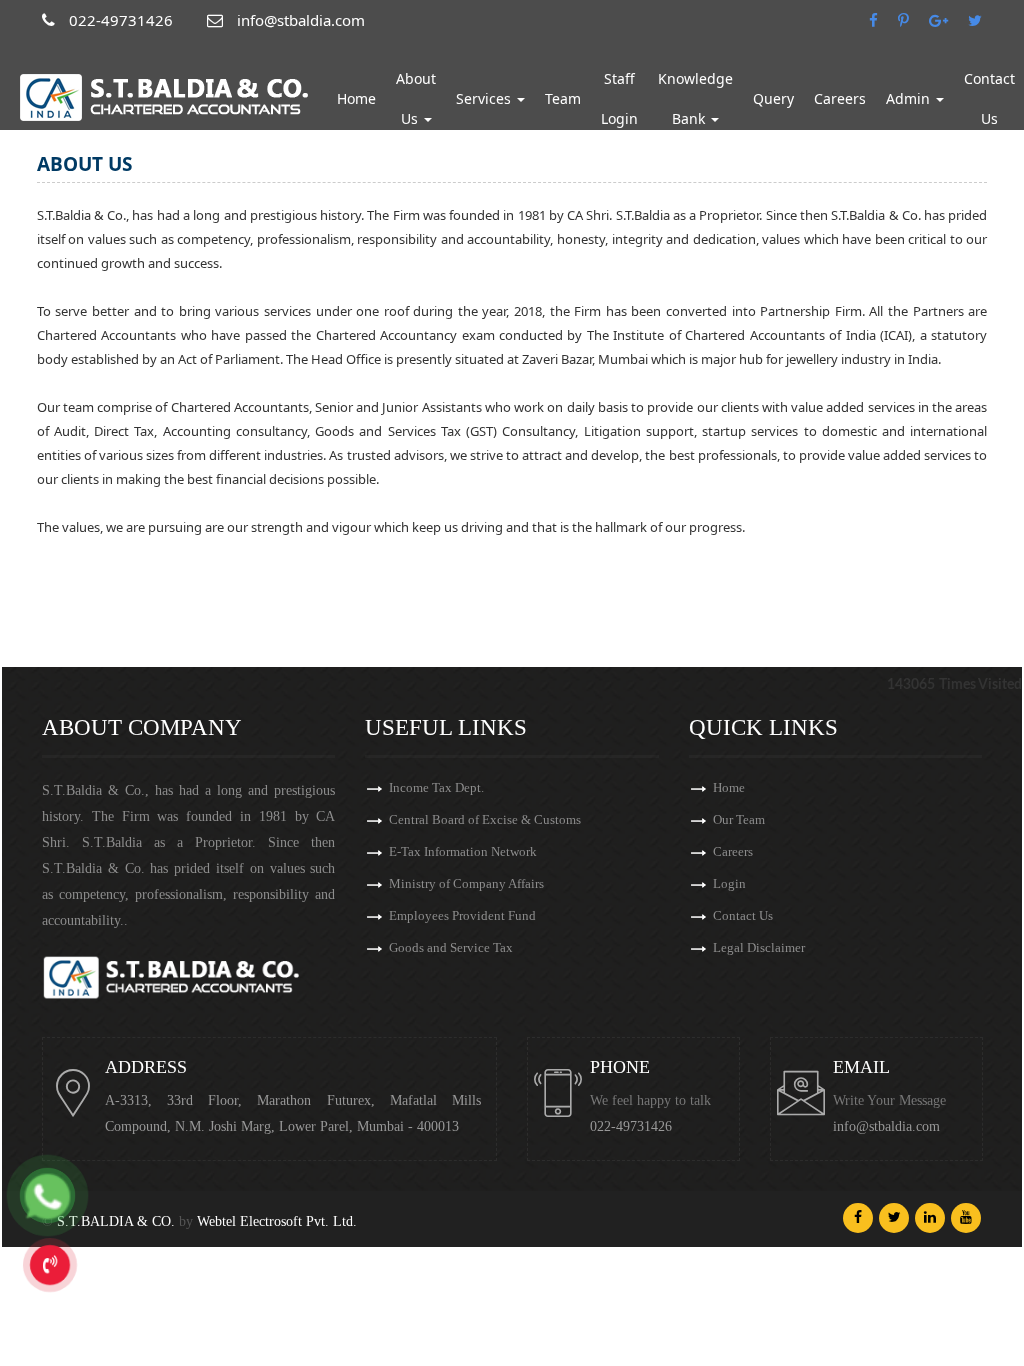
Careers (840, 98)
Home (356, 98)
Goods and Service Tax (451, 947)
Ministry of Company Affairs (466, 883)
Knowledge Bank (695, 98)
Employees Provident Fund (462, 915)
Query (773, 98)
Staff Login (619, 98)
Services (485, 98)
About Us (416, 98)
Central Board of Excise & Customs (485, 819)
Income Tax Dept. (436, 787)
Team (563, 98)
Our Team (739, 819)
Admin (910, 98)
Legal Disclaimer (759, 947)
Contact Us (743, 915)
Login (729, 883)
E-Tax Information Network (463, 851)
